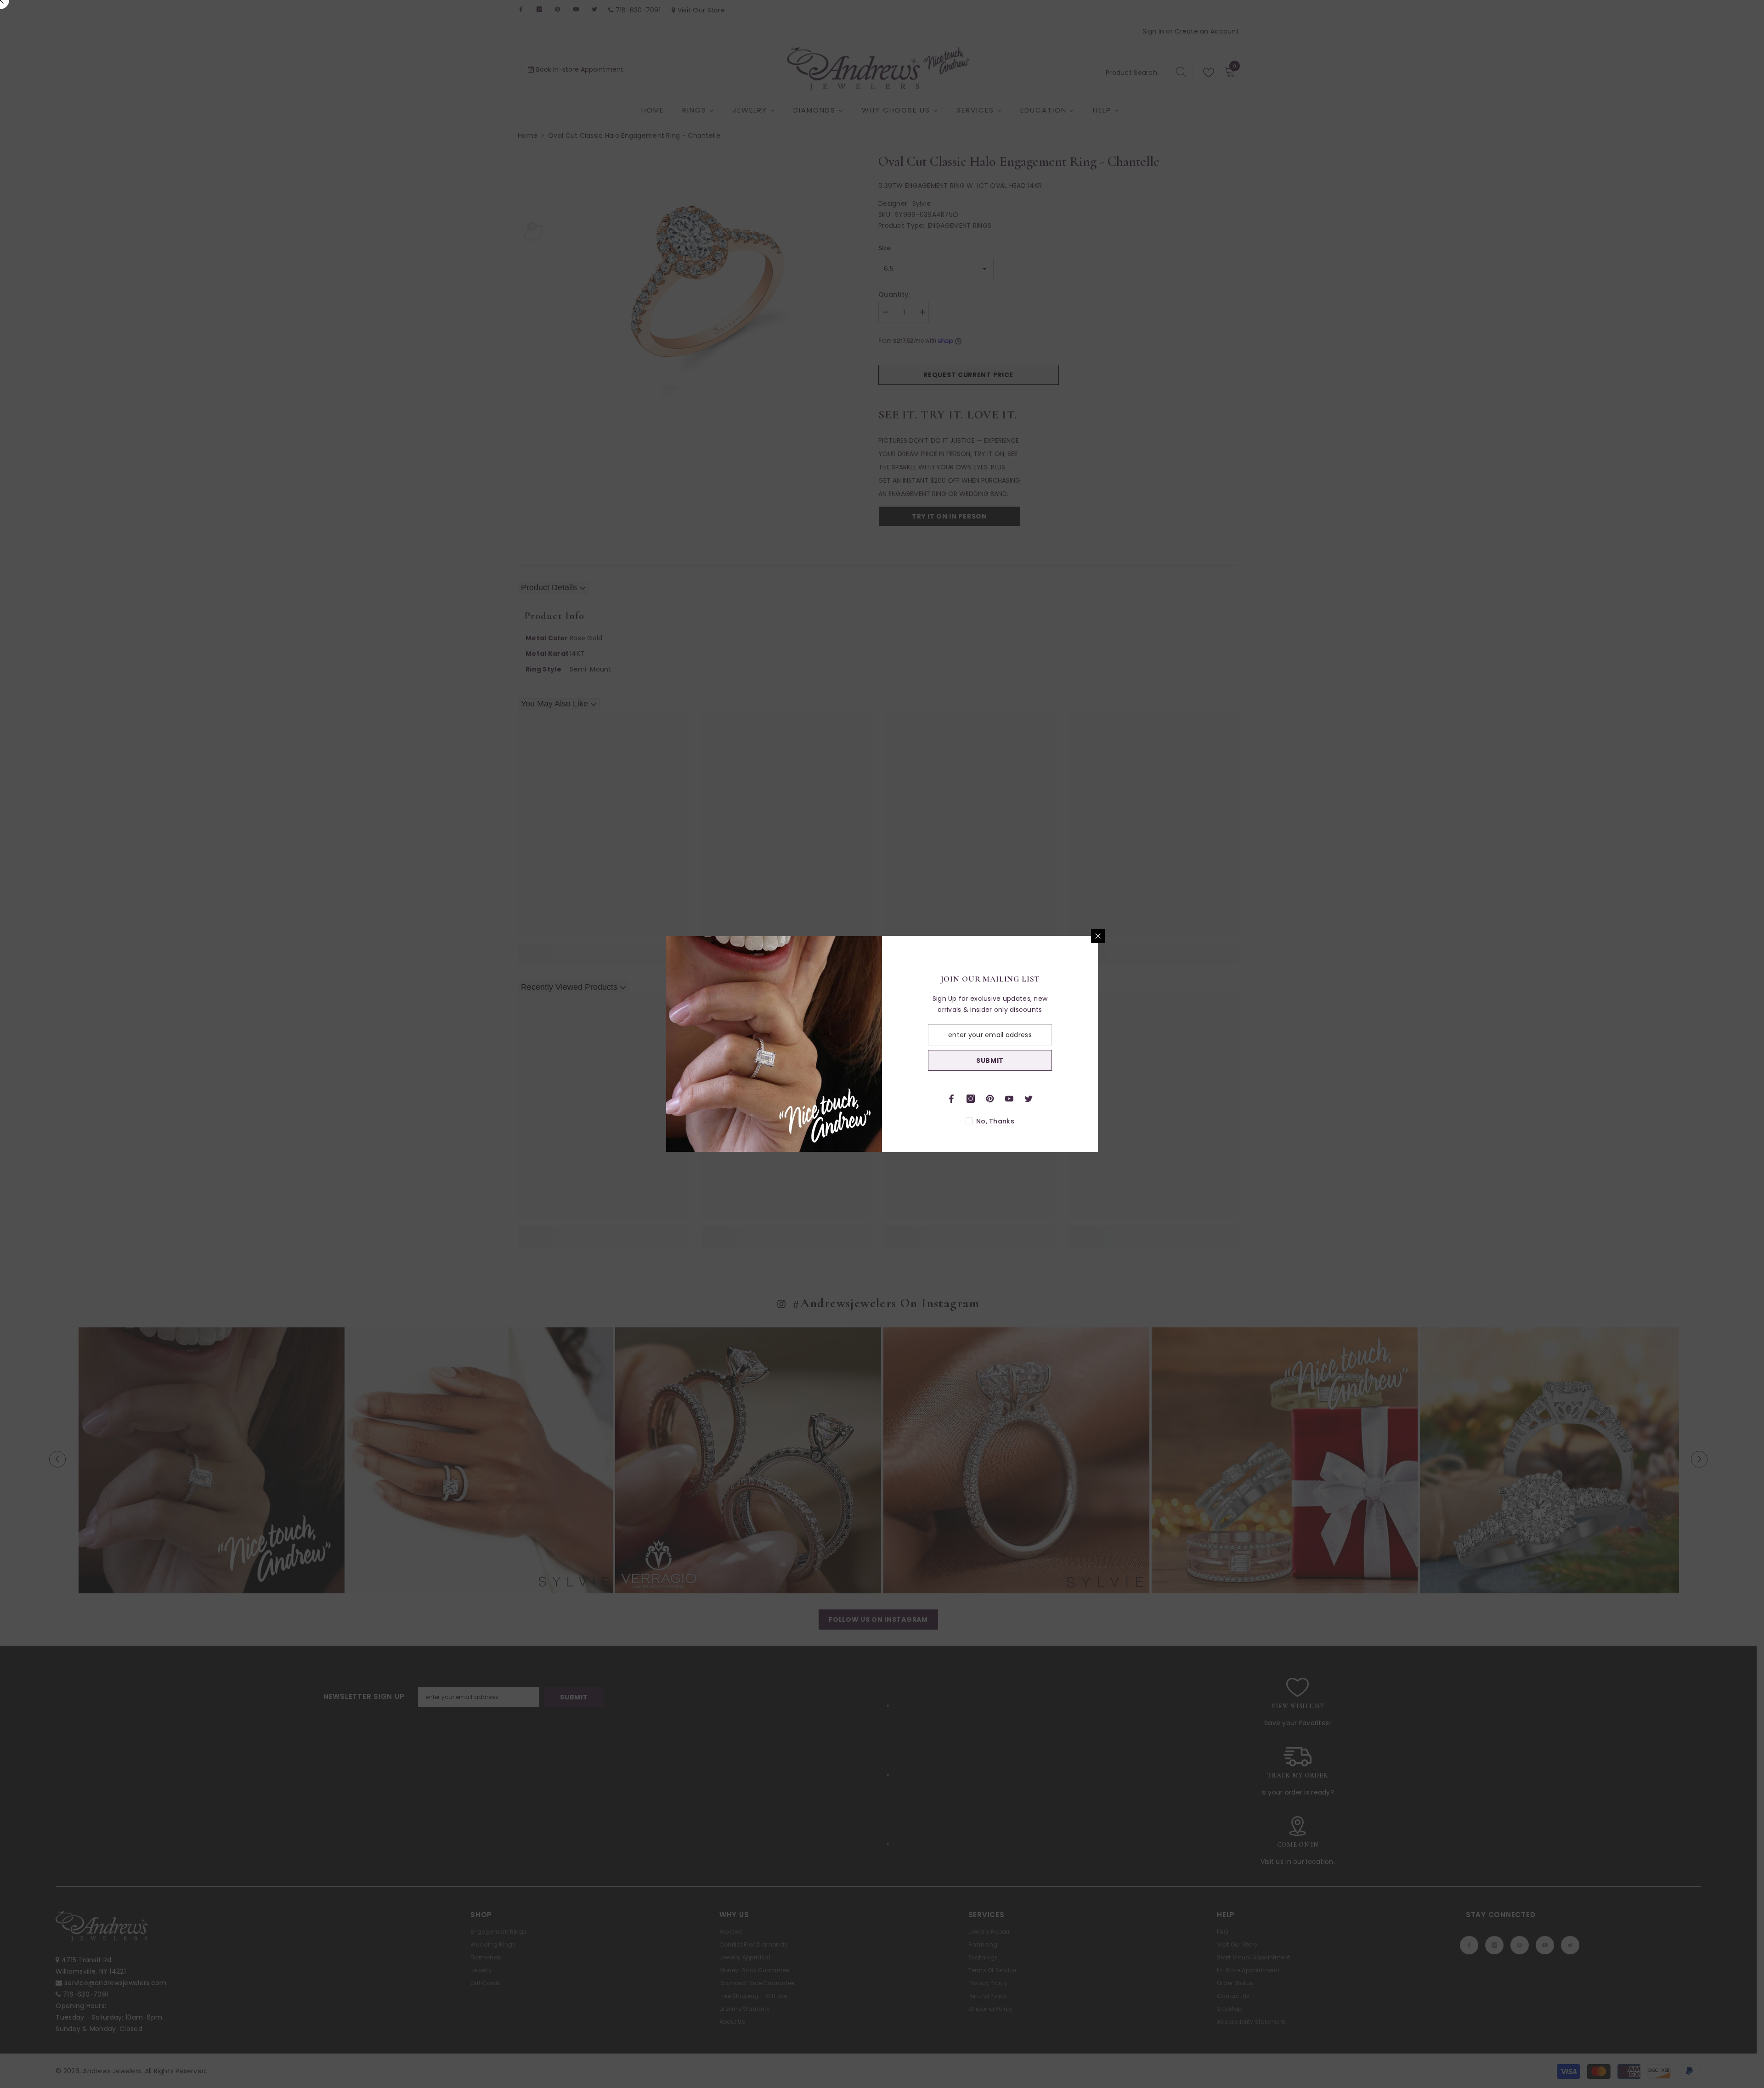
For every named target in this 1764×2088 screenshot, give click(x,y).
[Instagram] (971, 1099)
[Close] (1098, 936)
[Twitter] (1029, 1099)
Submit (990, 1061)
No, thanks (995, 1121)
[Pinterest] (990, 1099)
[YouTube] (1009, 1099)
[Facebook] (951, 1099)
